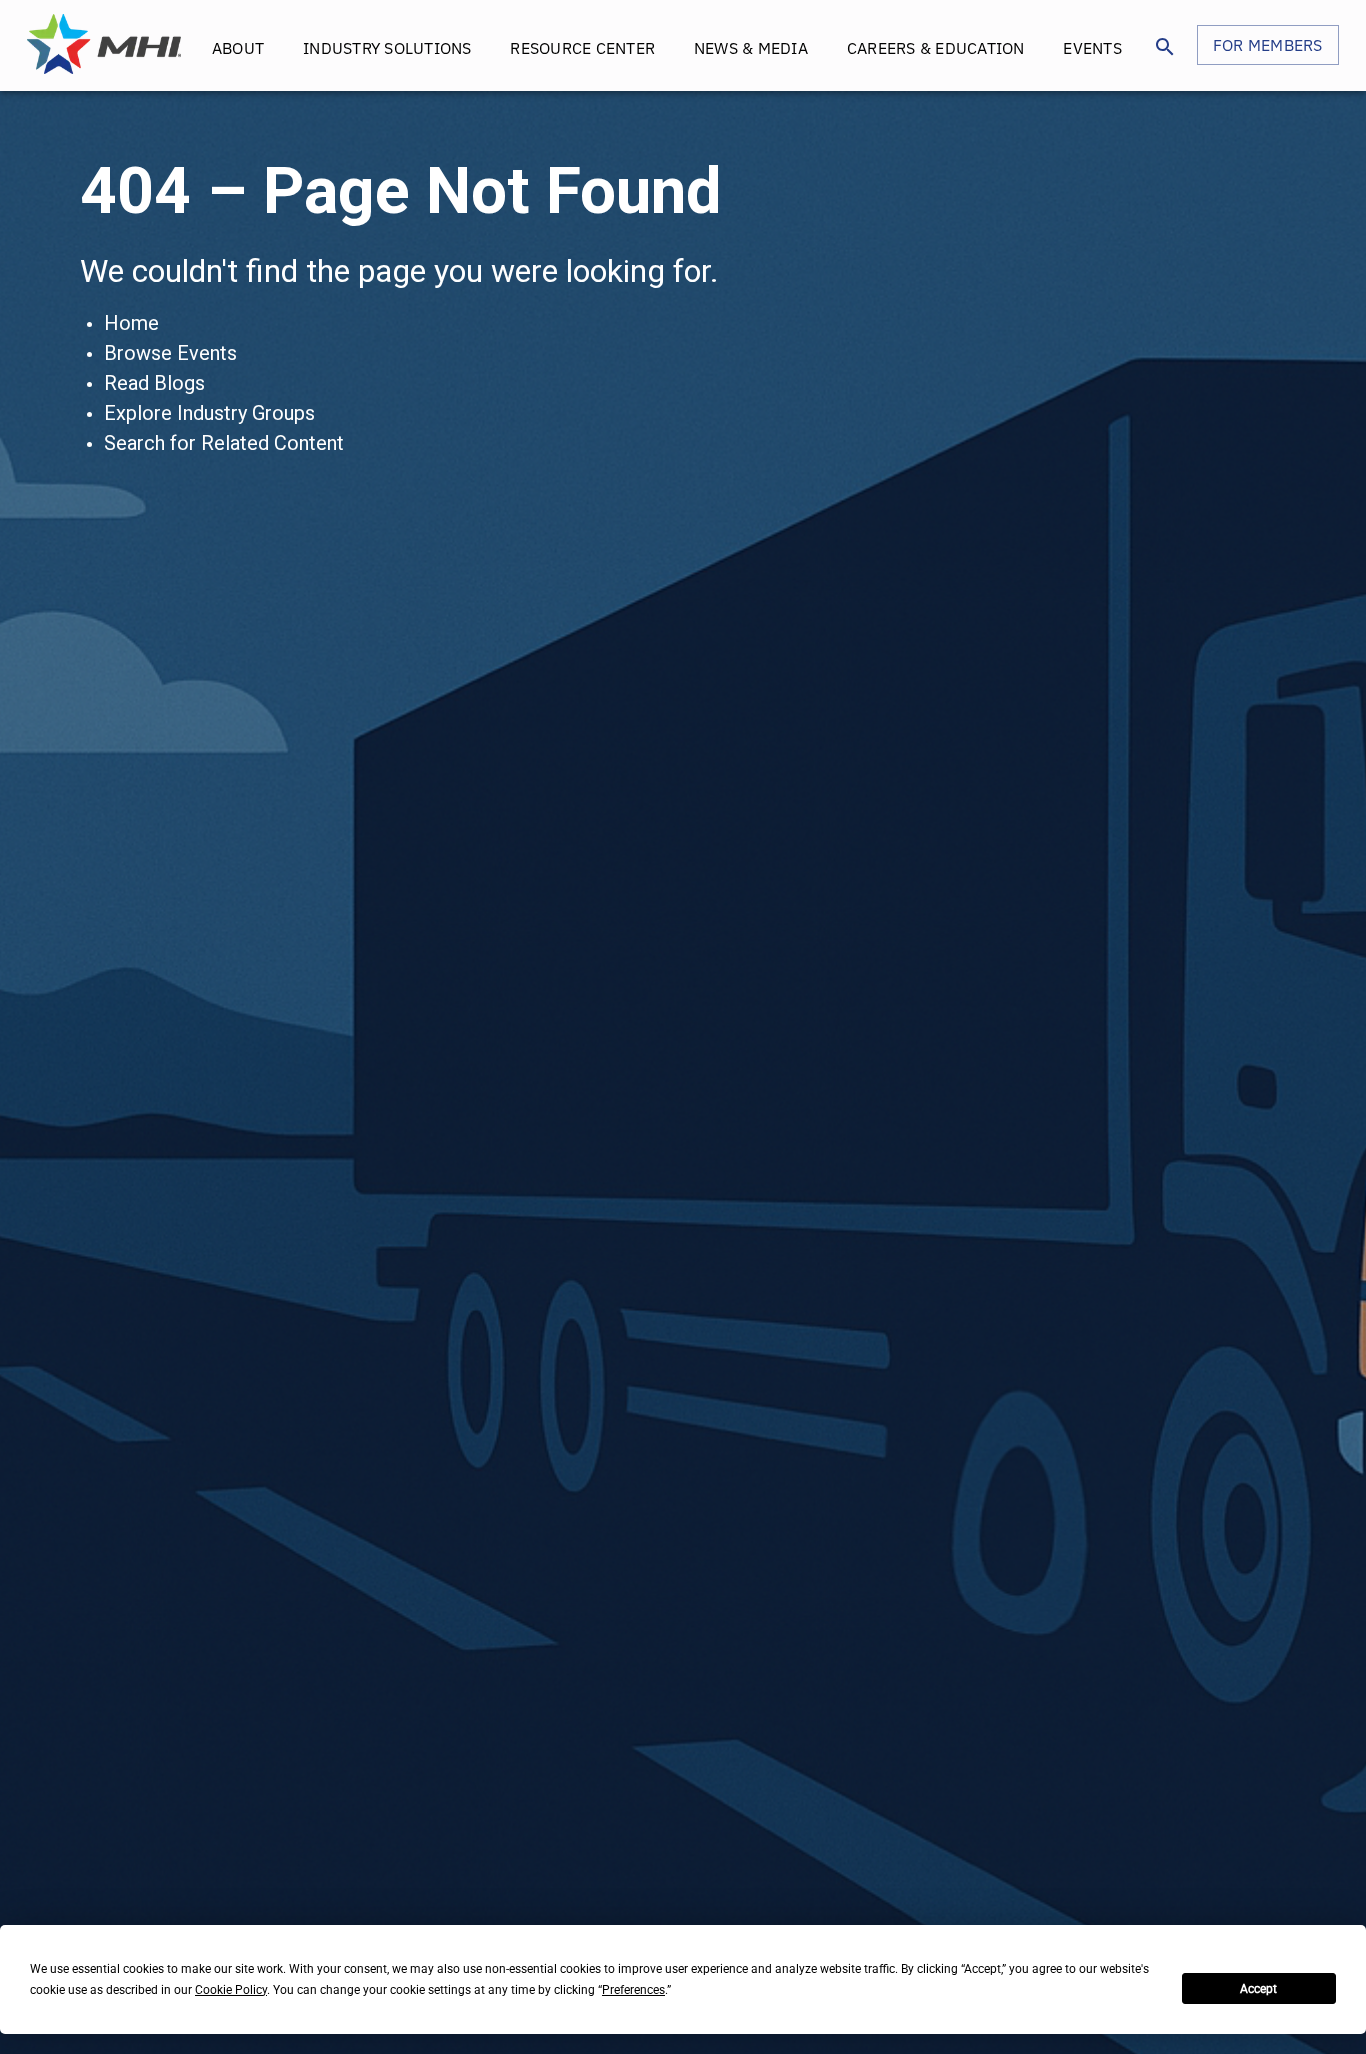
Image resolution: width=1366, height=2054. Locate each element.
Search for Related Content (224, 443)
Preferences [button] (633, 1990)
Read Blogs (154, 383)
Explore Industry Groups (209, 413)
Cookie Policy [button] (231, 1990)
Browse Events (170, 353)
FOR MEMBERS (1268, 45)
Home (131, 323)
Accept (1258, 1989)
